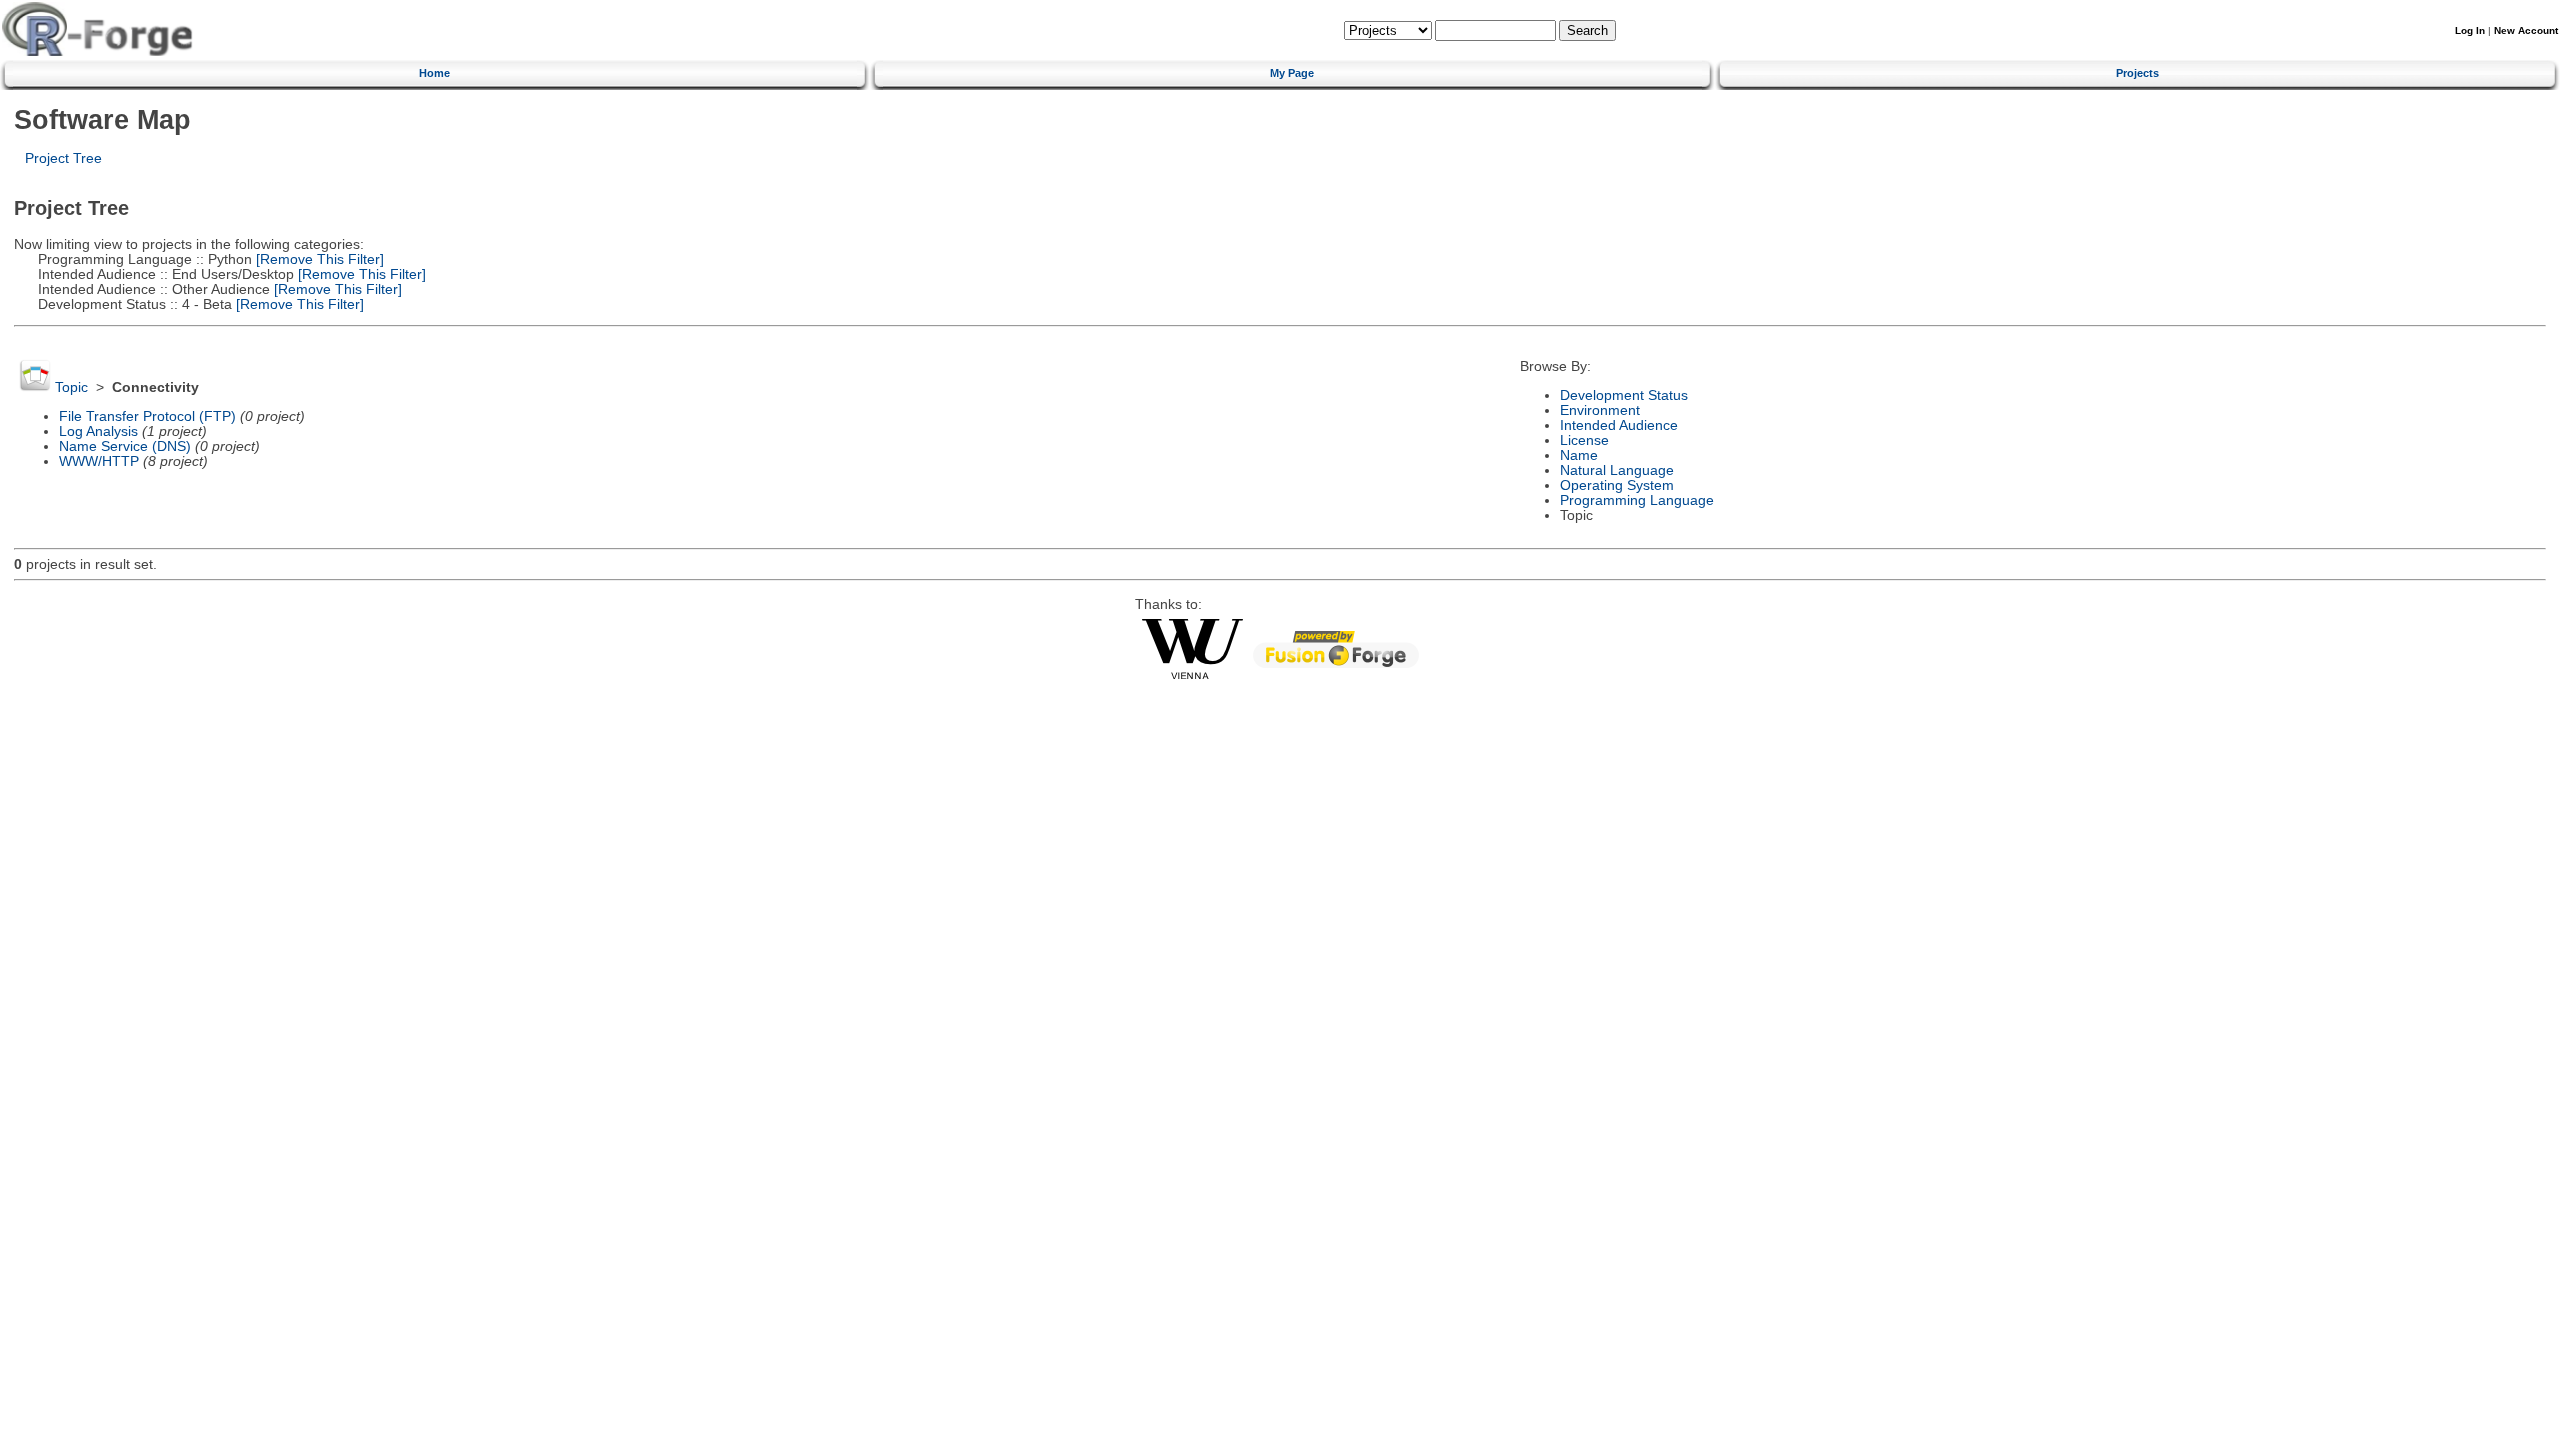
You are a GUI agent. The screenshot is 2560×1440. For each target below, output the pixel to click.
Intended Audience (1619, 425)
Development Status (1624, 395)
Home (434, 73)
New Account (2526, 30)
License (1584, 440)
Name (1579, 455)
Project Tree (63, 158)
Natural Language (1617, 470)
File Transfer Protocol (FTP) (147, 416)
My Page (1292, 73)
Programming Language (1637, 500)
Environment (1600, 410)
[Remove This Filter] (318, 259)
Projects (2137, 73)
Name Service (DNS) (125, 446)
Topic (71, 387)
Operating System (1617, 485)
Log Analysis (98, 431)
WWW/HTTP (99, 461)
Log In (2470, 30)
